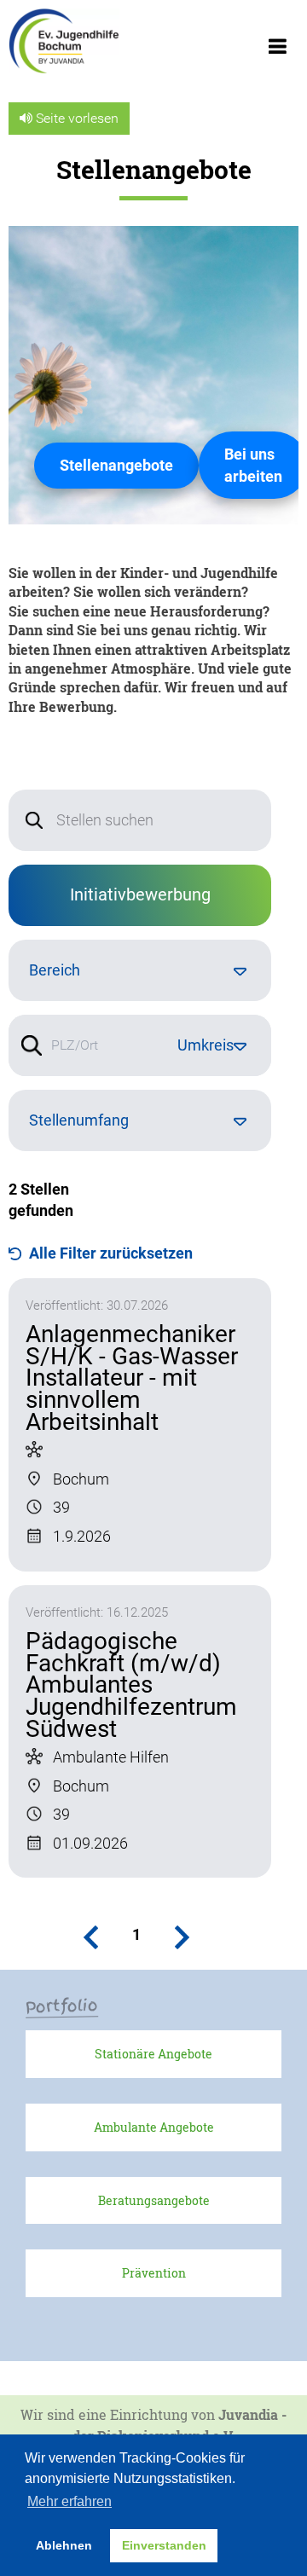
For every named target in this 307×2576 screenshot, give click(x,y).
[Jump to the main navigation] (277, 51)
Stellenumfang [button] (79, 1120)
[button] (94, 1937)
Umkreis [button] (206, 1045)
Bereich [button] (55, 970)
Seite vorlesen (75, 118)
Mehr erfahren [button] (70, 2501)
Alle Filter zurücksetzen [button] (111, 1253)
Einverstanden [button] (164, 2545)
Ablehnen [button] (64, 2545)
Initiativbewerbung (140, 894)
